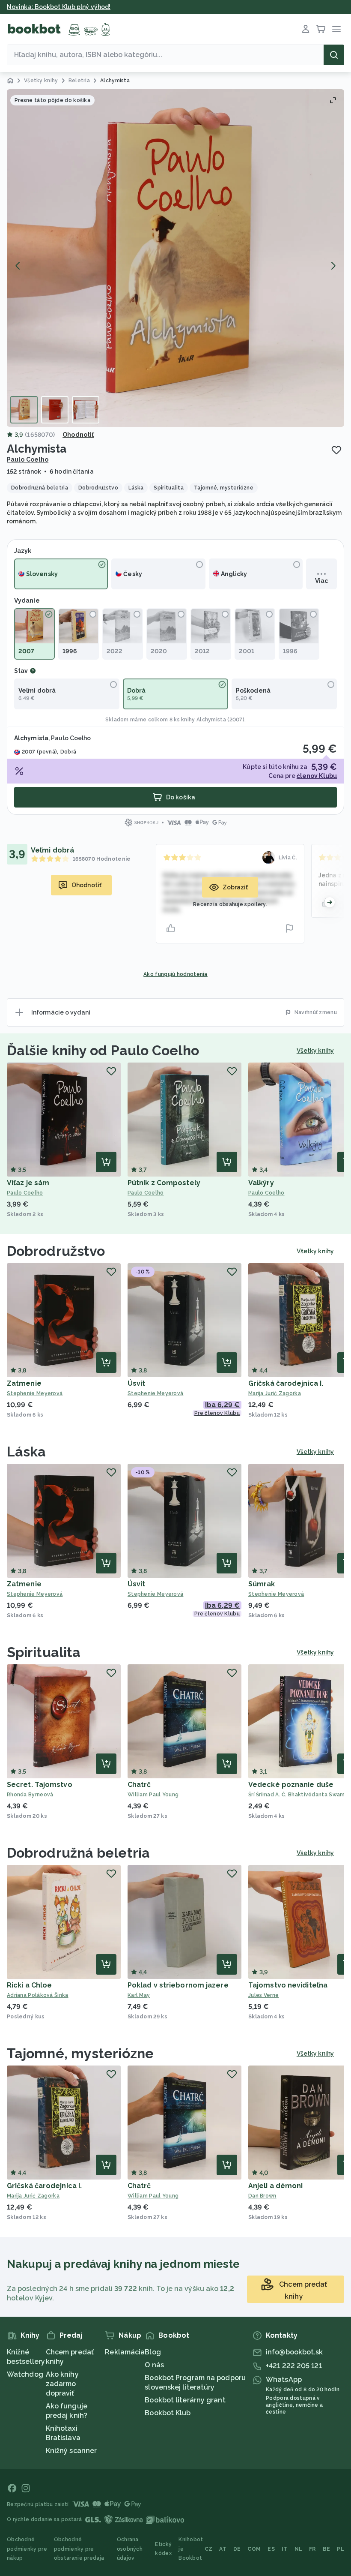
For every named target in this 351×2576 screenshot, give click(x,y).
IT (285, 2549)
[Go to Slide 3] (86, 410)
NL (299, 2549)
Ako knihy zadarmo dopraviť (62, 2384)
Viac (321, 581)
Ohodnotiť (78, 435)
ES (271, 2549)
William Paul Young (153, 1795)
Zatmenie (24, 1383)
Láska (27, 1452)
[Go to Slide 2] (55, 410)
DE (237, 2549)
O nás (154, 2365)
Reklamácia (125, 2352)
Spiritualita (44, 1652)
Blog (153, 2352)
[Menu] (336, 29)
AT (223, 2549)
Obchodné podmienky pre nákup (27, 2549)
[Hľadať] (334, 55)
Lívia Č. (288, 858)
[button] (175, 258)
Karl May (139, 1995)
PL (341, 2549)
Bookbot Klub (168, 2413)
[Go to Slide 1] (24, 410)
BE (327, 2549)
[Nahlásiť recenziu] (289, 928)
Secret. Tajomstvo (40, 1785)
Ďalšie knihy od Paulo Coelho (103, 1050)
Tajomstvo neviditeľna (288, 1985)
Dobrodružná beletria (78, 1853)
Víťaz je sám (28, 1183)
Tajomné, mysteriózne (80, 2053)
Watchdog (25, 2374)
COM (254, 2549)
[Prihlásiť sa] (306, 29)
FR (312, 2549)
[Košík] (321, 29)
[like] (171, 928)
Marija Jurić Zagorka (33, 2196)
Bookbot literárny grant (185, 2400)
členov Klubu (317, 776)
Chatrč (139, 1785)
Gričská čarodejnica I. (286, 1383)
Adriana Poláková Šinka (38, 1995)
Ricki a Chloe (29, 1985)
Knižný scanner (71, 2451)
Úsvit (137, 1383)
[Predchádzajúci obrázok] (18, 266)
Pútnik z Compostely (164, 1183)
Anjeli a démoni (276, 2186)
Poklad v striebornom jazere (178, 1985)
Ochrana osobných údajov (130, 2549)
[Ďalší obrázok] (333, 266)
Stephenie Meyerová (35, 1393)
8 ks (175, 720)
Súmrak (262, 1584)
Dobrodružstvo (56, 1251)
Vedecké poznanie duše (291, 1785)
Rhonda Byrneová (30, 1795)
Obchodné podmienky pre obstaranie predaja (79, 2549)
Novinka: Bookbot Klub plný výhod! (59, 7)
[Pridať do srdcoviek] (336, 450)
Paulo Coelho (28, 459)
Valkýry (261, 1183)
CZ (209, 2549)
